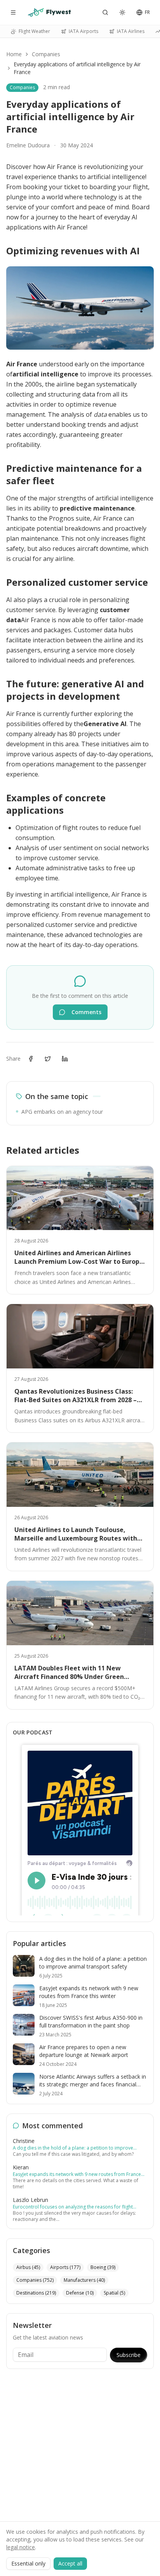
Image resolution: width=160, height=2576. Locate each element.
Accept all (70, 2563)
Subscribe (129, 2355)
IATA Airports (83, 31)
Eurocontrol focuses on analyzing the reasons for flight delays (73, 2207)
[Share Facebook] (31, 1059)
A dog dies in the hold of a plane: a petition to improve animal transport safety (73, 2148)
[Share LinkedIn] (65, 1059)
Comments (86, 1012)
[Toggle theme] (122, 12)
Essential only (28, 2563)
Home (14, 54)
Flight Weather (34, 31)
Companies (46, 54)
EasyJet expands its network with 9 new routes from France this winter (77, 2174)
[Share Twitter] (48, 1059)
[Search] (105, 12)
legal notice (21, 2547)
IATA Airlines (131, 31)
